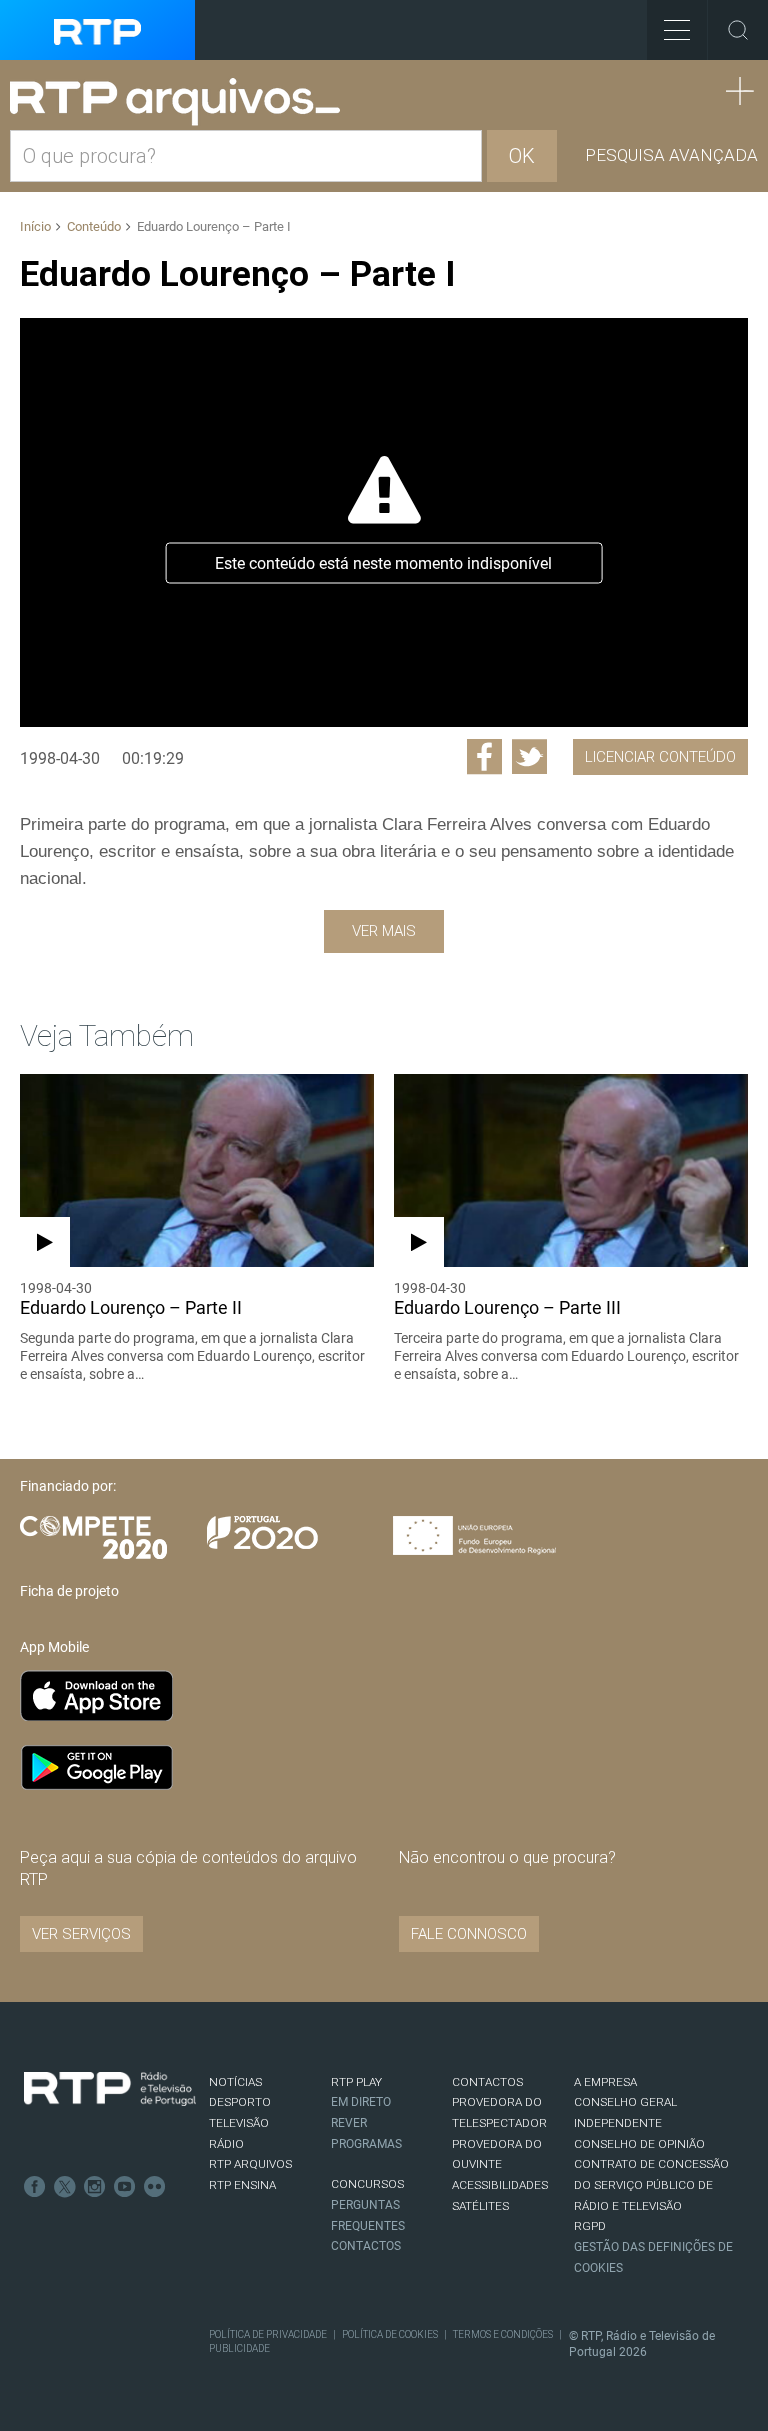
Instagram (95, 2187)
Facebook (35, 2187)
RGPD (590, 2226)
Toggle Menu (677, 30)
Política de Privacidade (268, 2334)
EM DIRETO (361, 2102)
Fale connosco (469, 1934)
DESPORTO (240, 2102)
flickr (155, 2187)
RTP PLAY (356, 2082)
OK (522, 156)
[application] (384, 522)
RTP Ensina (242, 2185)
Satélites (480, 2206)
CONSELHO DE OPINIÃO (639, 2144)
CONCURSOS (367, 2184)
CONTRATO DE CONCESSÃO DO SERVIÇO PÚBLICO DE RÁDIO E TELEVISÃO (651, 2184)
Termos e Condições (503, 2334)
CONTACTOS (487, 2082)
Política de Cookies (390, 2334)
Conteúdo (94, 226)
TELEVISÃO (239, 2123)
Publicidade (239, 2348)
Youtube (125, 2187)
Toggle (738, 30)
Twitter (65, 2187)
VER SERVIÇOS (81, 1934)
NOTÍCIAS (235, 2082)
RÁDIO (226, 2144)
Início (35, 226)
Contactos (366, 2246)
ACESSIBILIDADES (500, 2185)
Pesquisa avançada (671, 155)
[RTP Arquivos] (182, 102)
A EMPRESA (605, 2082)
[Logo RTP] (110, 2089)
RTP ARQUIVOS (250, 2164)
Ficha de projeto (69, 1591)
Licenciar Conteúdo (660, 757)
